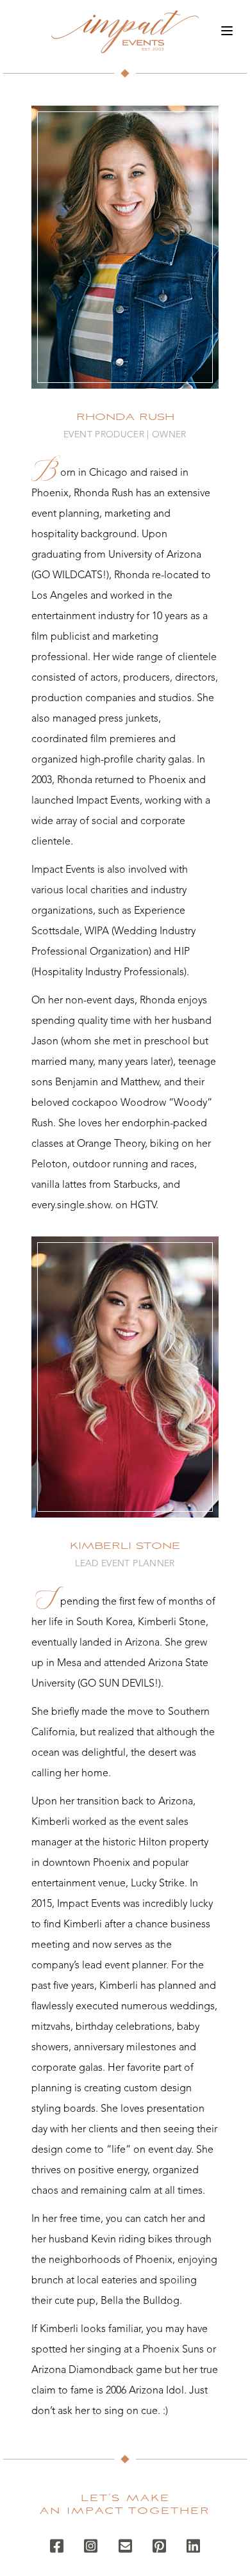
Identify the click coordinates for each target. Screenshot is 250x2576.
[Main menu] (227, 31)
